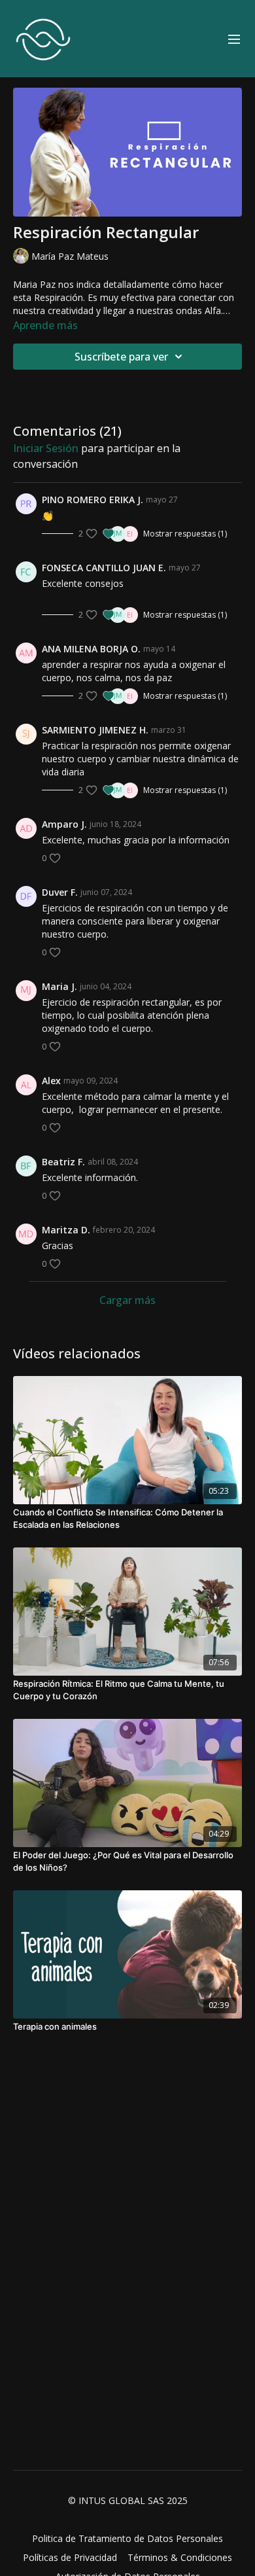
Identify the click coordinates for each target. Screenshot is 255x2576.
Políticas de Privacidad (70, 2557)
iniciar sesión (46, 448)
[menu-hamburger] (234, 39)
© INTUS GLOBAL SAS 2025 (128, 2501)
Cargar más (127, 1300)
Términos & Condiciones (180, 2557)
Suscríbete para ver (121, 357)
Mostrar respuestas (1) (185, 534)
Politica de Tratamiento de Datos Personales (127, 2538)
